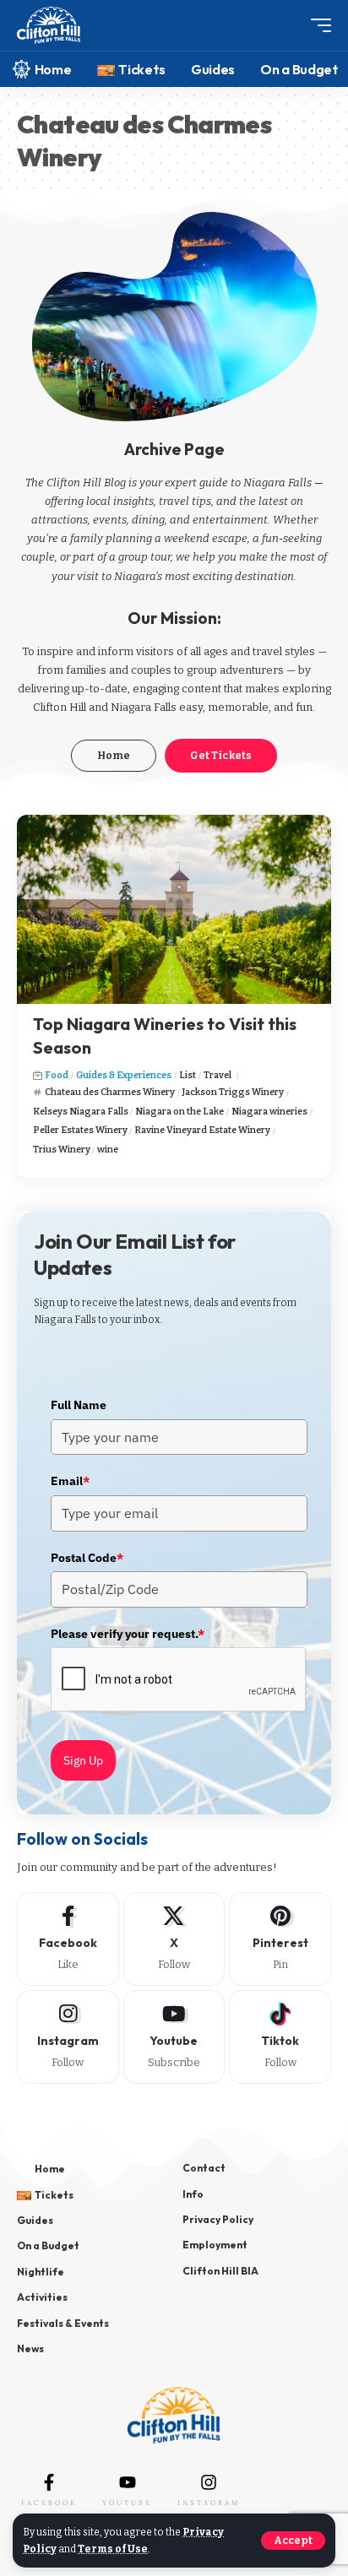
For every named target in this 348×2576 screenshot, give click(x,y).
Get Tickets (221, 756)
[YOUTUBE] (128, 2482)
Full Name (79, 1405)
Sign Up (83, 1760)
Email (70, 1481)
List (188, 1075)
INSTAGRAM (209, 2503)
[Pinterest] (280, 1939)
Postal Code (87, 1558)
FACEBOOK (49, 2503)
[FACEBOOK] (49, 2482)
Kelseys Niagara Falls (81, 1112)
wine (108, 1150)
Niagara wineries (269, 1112)
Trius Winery (62, 1150)
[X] (174, 1939)
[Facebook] (68, 1939)
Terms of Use (113, 2549)
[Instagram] (68, 2037)
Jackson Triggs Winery (233, 1092)
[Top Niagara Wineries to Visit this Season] (174, 909)
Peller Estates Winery (80, 1130)
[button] (293, 2541)
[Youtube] (174, 2037)
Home (114, 756)
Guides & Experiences (124, 1075)
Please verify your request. (128, 1634)
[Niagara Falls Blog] (49, 26)
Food (57, 1075)
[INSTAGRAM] (209, 2482)
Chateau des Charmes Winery (110, 1092)
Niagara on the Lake (179, 1112)
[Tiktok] (280, 2037)
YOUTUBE (127, 2503)
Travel (217, 1075)
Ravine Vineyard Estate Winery (202, 1130)
